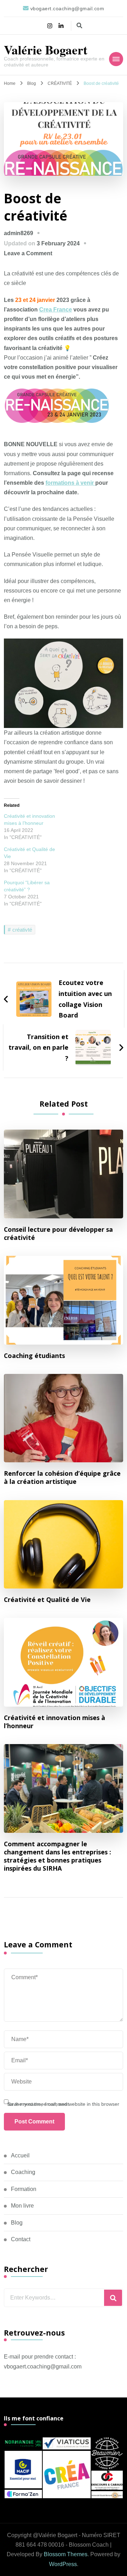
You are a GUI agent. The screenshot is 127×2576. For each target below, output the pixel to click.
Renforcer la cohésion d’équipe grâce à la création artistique (62, 1478)
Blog (17, 2223)
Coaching (23, 2172)
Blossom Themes (66, 2554)
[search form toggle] (79, 26)
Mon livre (22, 2206)
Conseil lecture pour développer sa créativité (58, 1234)
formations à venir (70, 483)
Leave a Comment (28, 253)
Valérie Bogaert (46, 50)
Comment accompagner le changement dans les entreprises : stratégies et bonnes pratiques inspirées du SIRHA (58, 1856)
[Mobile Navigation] (116, 59)
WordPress (63, 2564)
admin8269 (19, 233)
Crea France (56, 310)
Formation (24, 2189)
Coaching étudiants (34, 1356)
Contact (21, 2239)
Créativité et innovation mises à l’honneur (55, 1722)
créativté (22, 930)
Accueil (20, 2155)
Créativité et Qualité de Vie (47, 1600)
